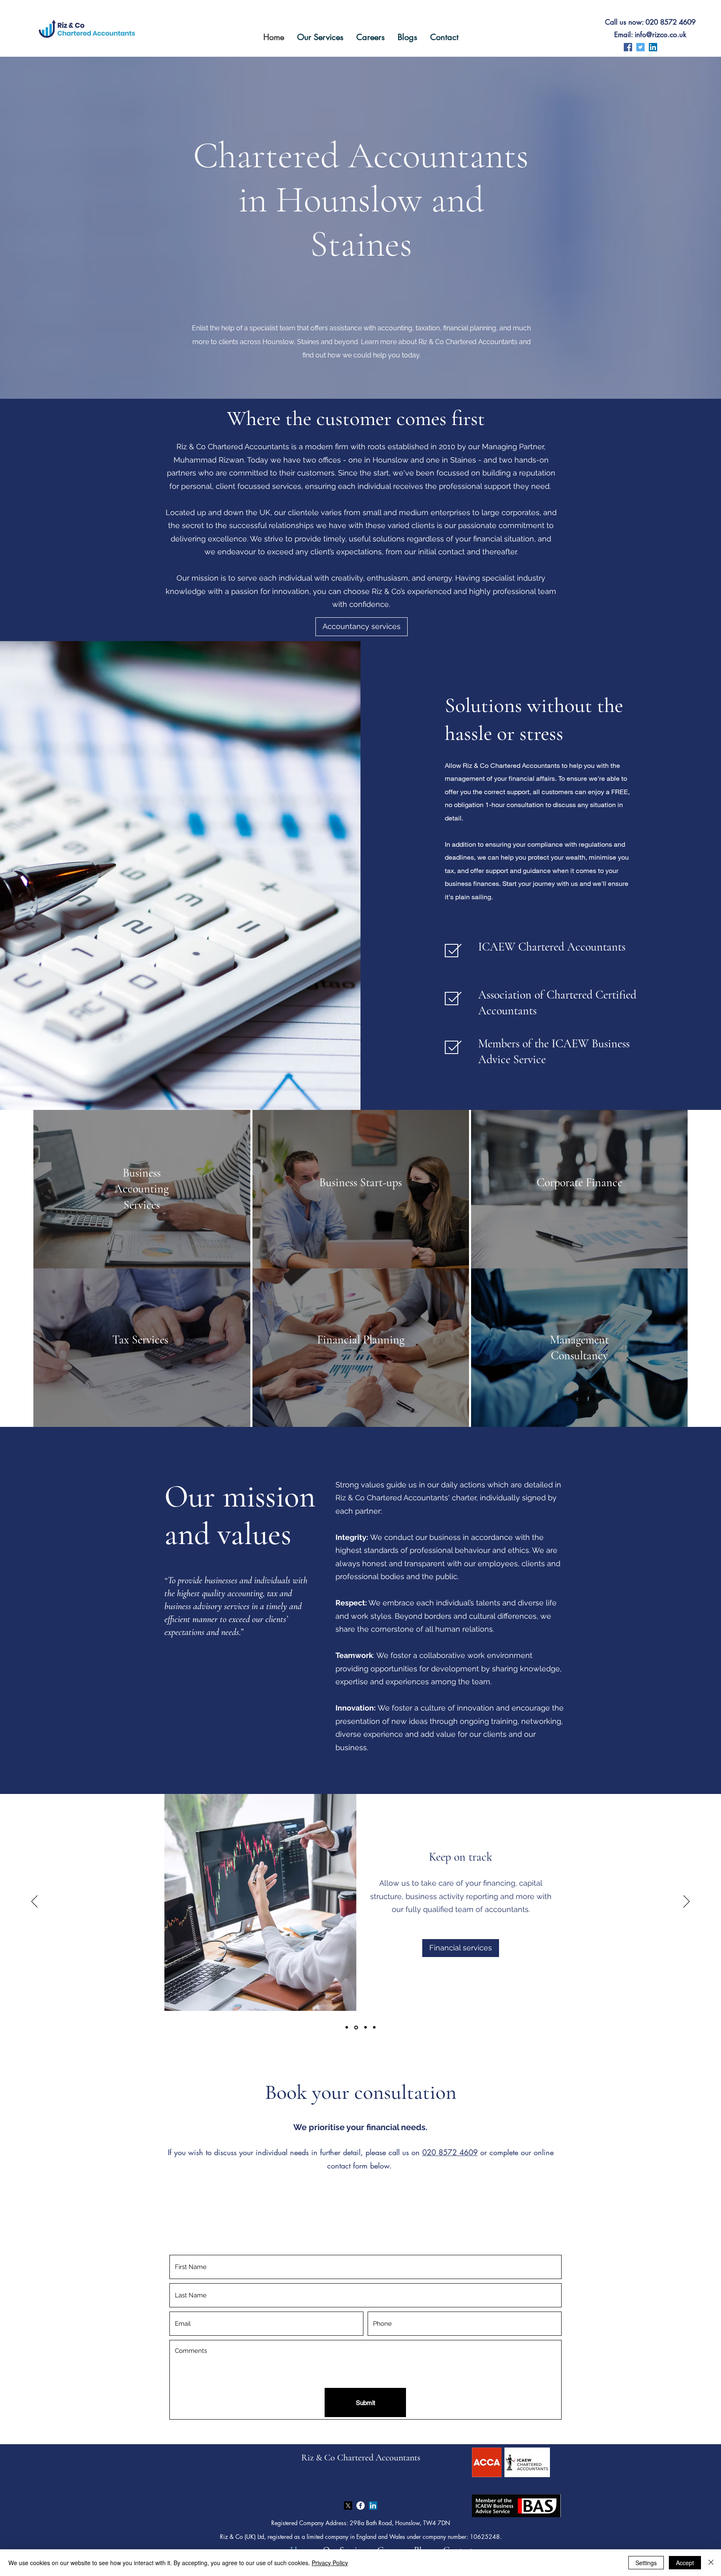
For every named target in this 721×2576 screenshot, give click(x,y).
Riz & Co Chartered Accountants (361, 2458)
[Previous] (34, 1902)
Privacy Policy (330, 2563)
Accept (685, 2563)
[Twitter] (640, 47)
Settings (646, 2563)
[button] (320, 37)
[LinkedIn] (653, 47)
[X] (348, 2506)
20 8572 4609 (452, 2152)
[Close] (711, 2563)
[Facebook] (628, 47)
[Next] (687, 1902)
